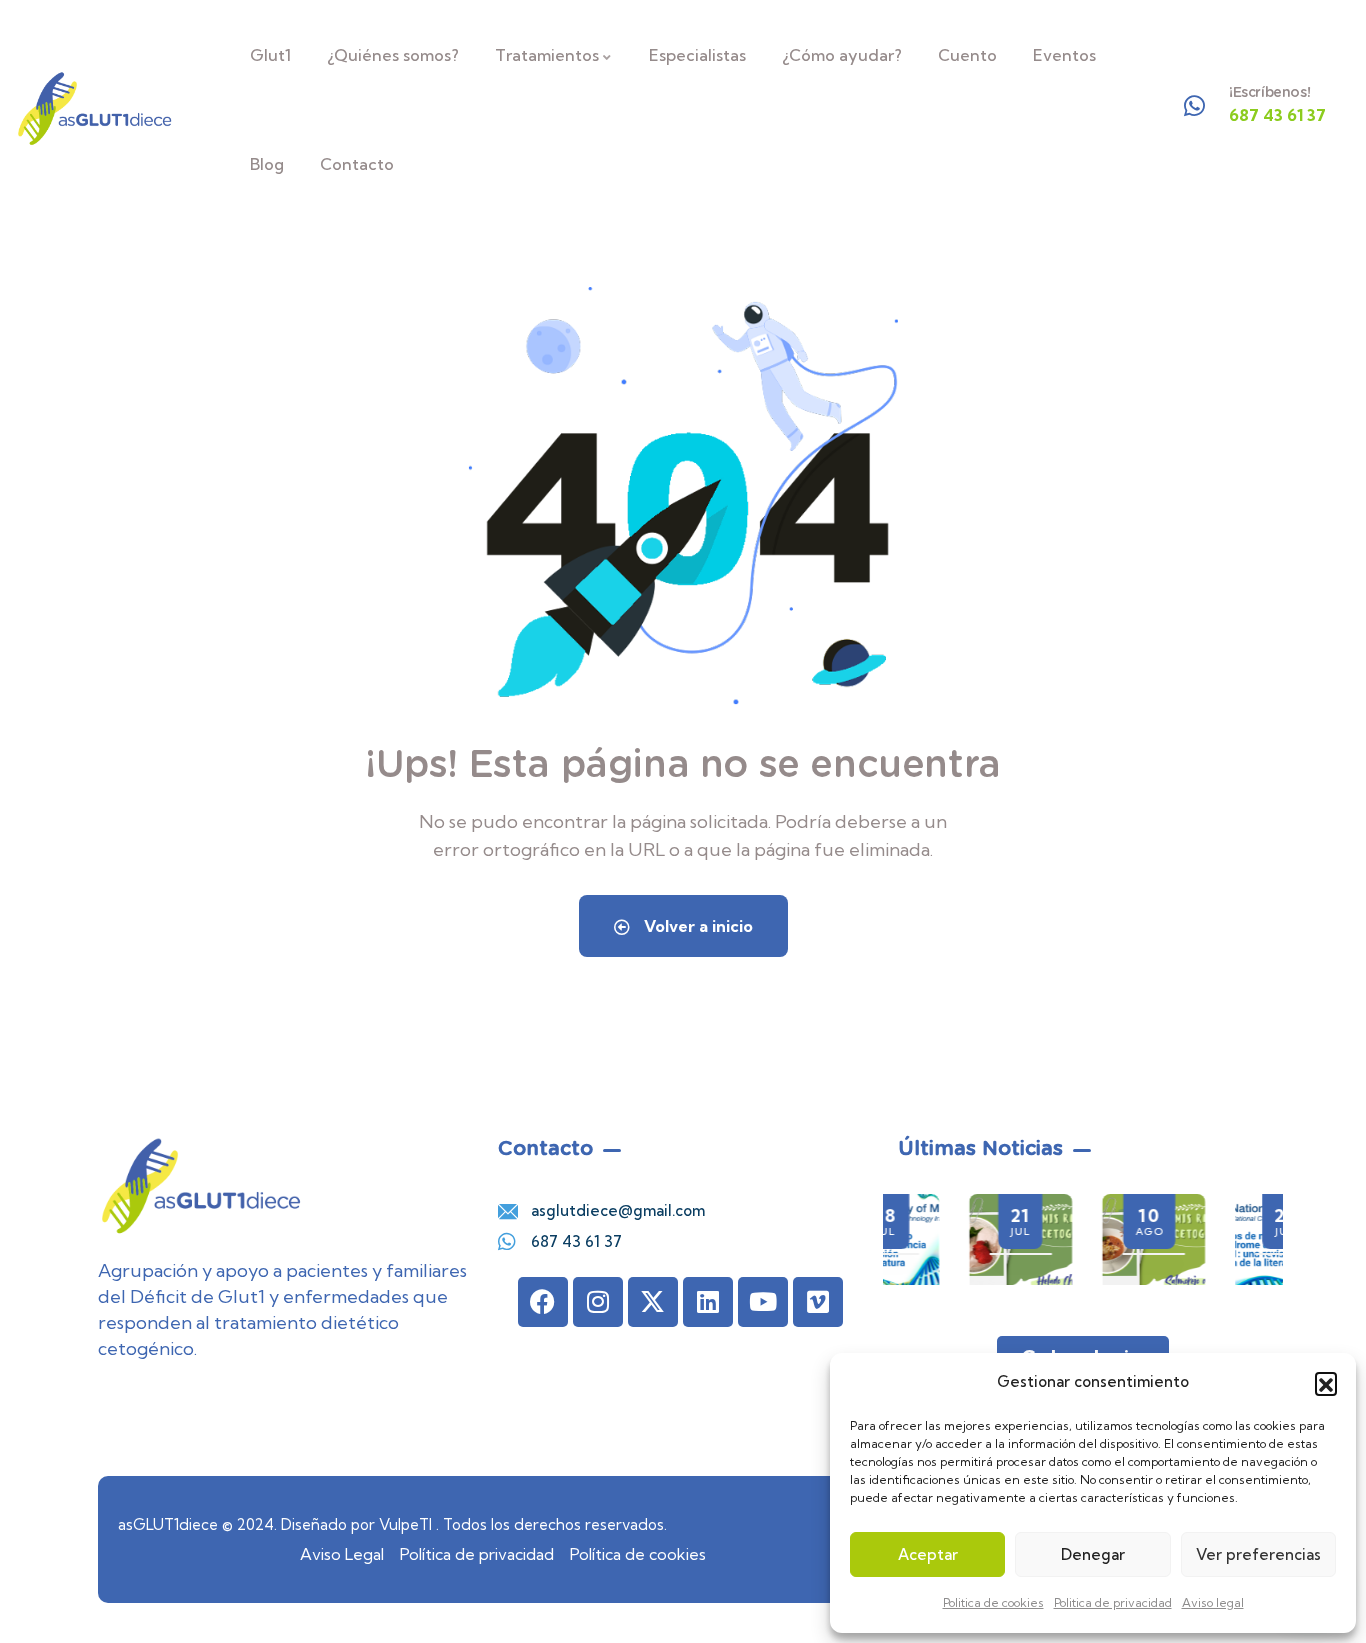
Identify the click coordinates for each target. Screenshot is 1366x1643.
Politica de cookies (993, 1602)
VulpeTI (405, 1524)
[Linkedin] (708, 1302)
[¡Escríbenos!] (1195, 106)
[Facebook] (543, 1302)
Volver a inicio (696, 926)
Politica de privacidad (1113, 1602)
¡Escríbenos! (1269, 92)
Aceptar (928, 1554)
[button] (1326, 1383)
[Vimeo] (818, 1302)
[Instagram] (598, 1302)
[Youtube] (763, 1302)
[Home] (95, 109)
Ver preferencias (1258, 1554)
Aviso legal (1213, 1602)
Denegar (1093, 1554)
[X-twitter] (653, 1302)
